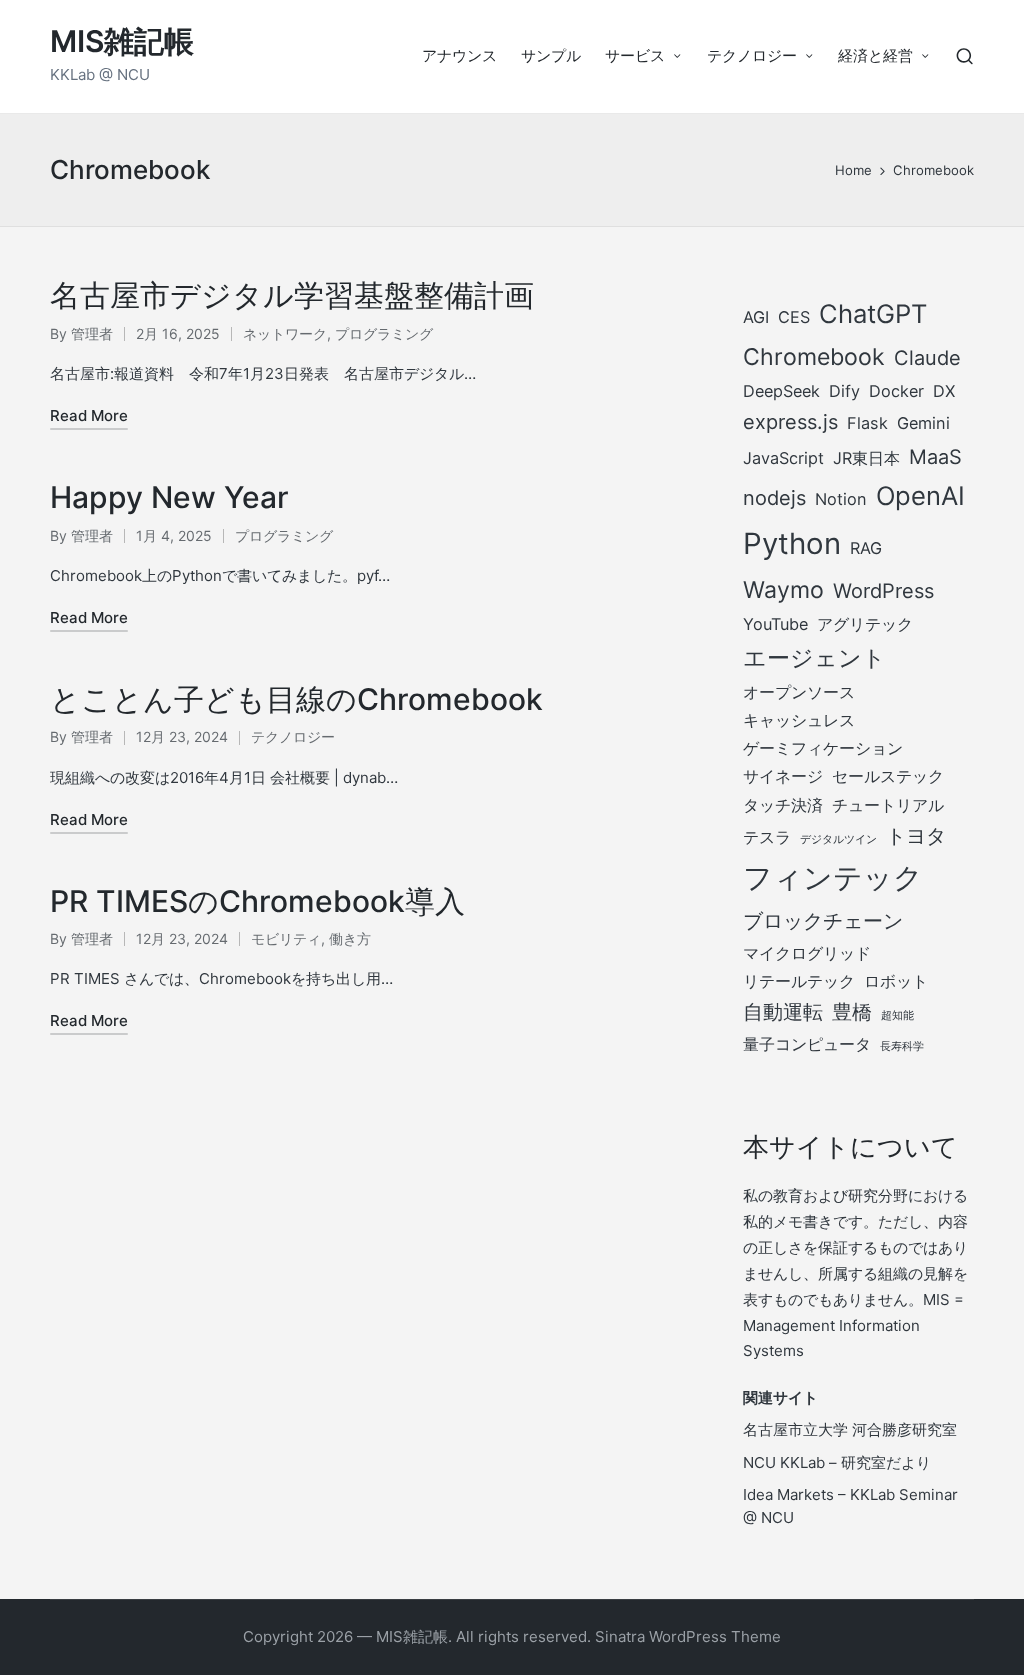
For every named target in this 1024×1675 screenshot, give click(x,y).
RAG (866, 548)
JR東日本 (866, 458)
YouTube (775, 624)
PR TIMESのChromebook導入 (257, 901)
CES (794, 317)
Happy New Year (169, 497)
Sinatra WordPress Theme (688, 1636)
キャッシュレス (799, 720)
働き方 (350, 938)
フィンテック (833, 877)
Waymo (783, 590)
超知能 (897, 1015)
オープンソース (799, 692)
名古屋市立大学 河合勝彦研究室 (850, 1429)
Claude (927, 358)
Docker (896, 391)
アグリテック (865, 624)
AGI (756, 317)
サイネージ (783, 776)
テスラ (767, 837)
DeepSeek (781, 391)
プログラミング (384, 333)
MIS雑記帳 (122, 41)
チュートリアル (888, 805)
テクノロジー (293, 736)
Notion (841, 499)
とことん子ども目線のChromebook (296, 699)
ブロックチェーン (823, 921)
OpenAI (920, 495)
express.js (790, 422)
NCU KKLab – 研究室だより (837, 1462)
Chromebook (814, 357)
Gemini (923, 423)
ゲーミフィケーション (823, 748)
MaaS (935, 457)
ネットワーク (285, 333)
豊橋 (852, 1012)
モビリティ (286, 938)
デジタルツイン (838, 839)
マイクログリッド (807, 953)
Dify (844, 391)
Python (792, 543)
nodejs (774, 498)
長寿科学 (902, 1046)
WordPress (883, 591)
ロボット (896, 981)
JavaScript (783, 458)
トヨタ (916, 836)
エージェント (814, 658)
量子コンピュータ (807, 1044)
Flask (867, 423)
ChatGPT (873, 313)
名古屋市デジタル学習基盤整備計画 (292, 295)
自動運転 (783, 1012)
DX (944, 391)
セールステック (888, 776)
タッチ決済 (783, 805)
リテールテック (799, 981)
